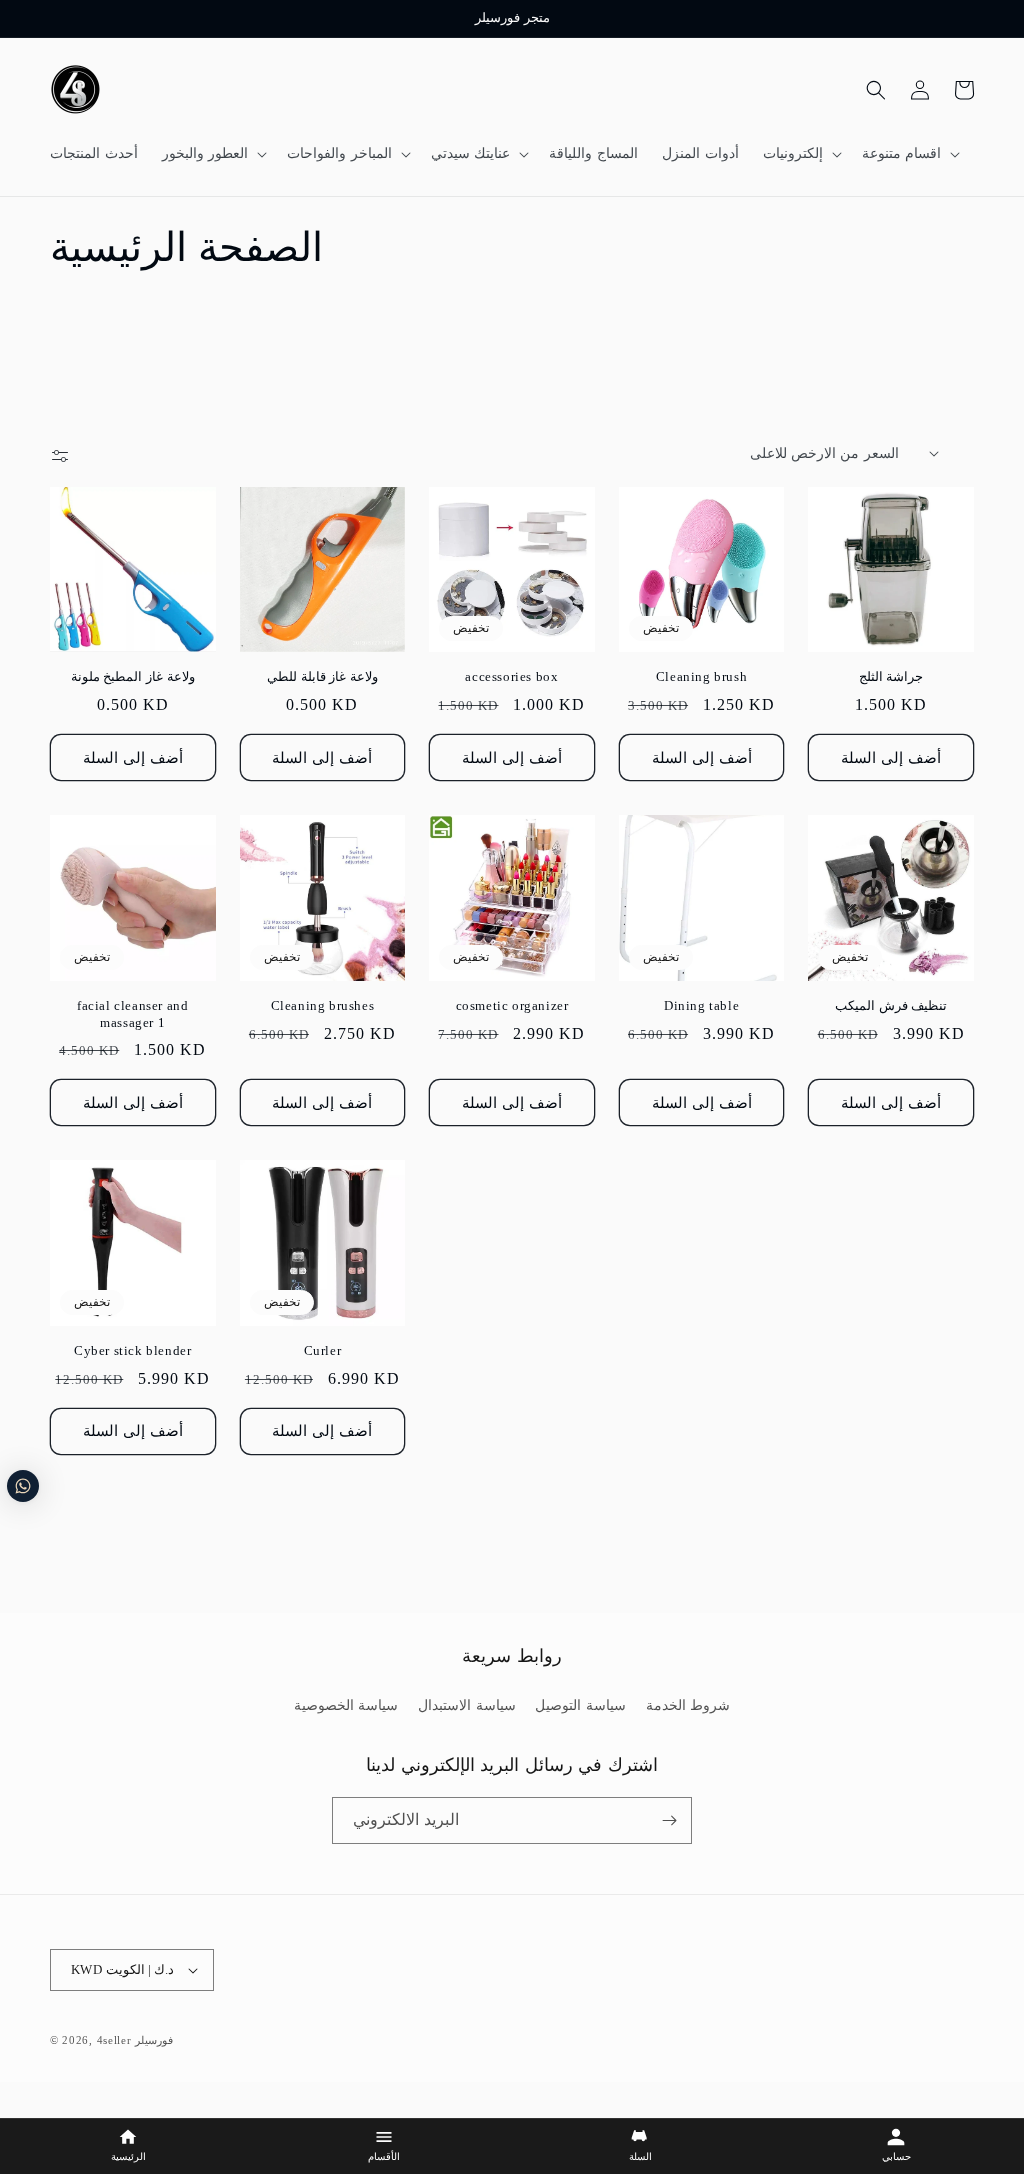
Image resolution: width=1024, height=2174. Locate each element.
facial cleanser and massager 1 (132, 1014)
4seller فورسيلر (135, 2040)
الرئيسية (128, 2157)
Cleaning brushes (323, 1005)
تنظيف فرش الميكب (891, 1005)
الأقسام (384, 2157)
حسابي (896, 2157)
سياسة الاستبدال (467, 1705)
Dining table (701, 1005)
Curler (323, 1350)
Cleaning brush (701, 676)
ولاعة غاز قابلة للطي (322, 676)
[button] (213, 154)
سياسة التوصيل (580, 1705)
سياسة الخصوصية (346, 1705)
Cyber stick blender (132, 1350)
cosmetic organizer (512, 1005)
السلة (640, 2157)
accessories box (511, 676)
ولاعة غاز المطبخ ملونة (133, 676)
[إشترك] (669, 1820)
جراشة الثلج (891, 676)
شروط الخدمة (688, 1705)
